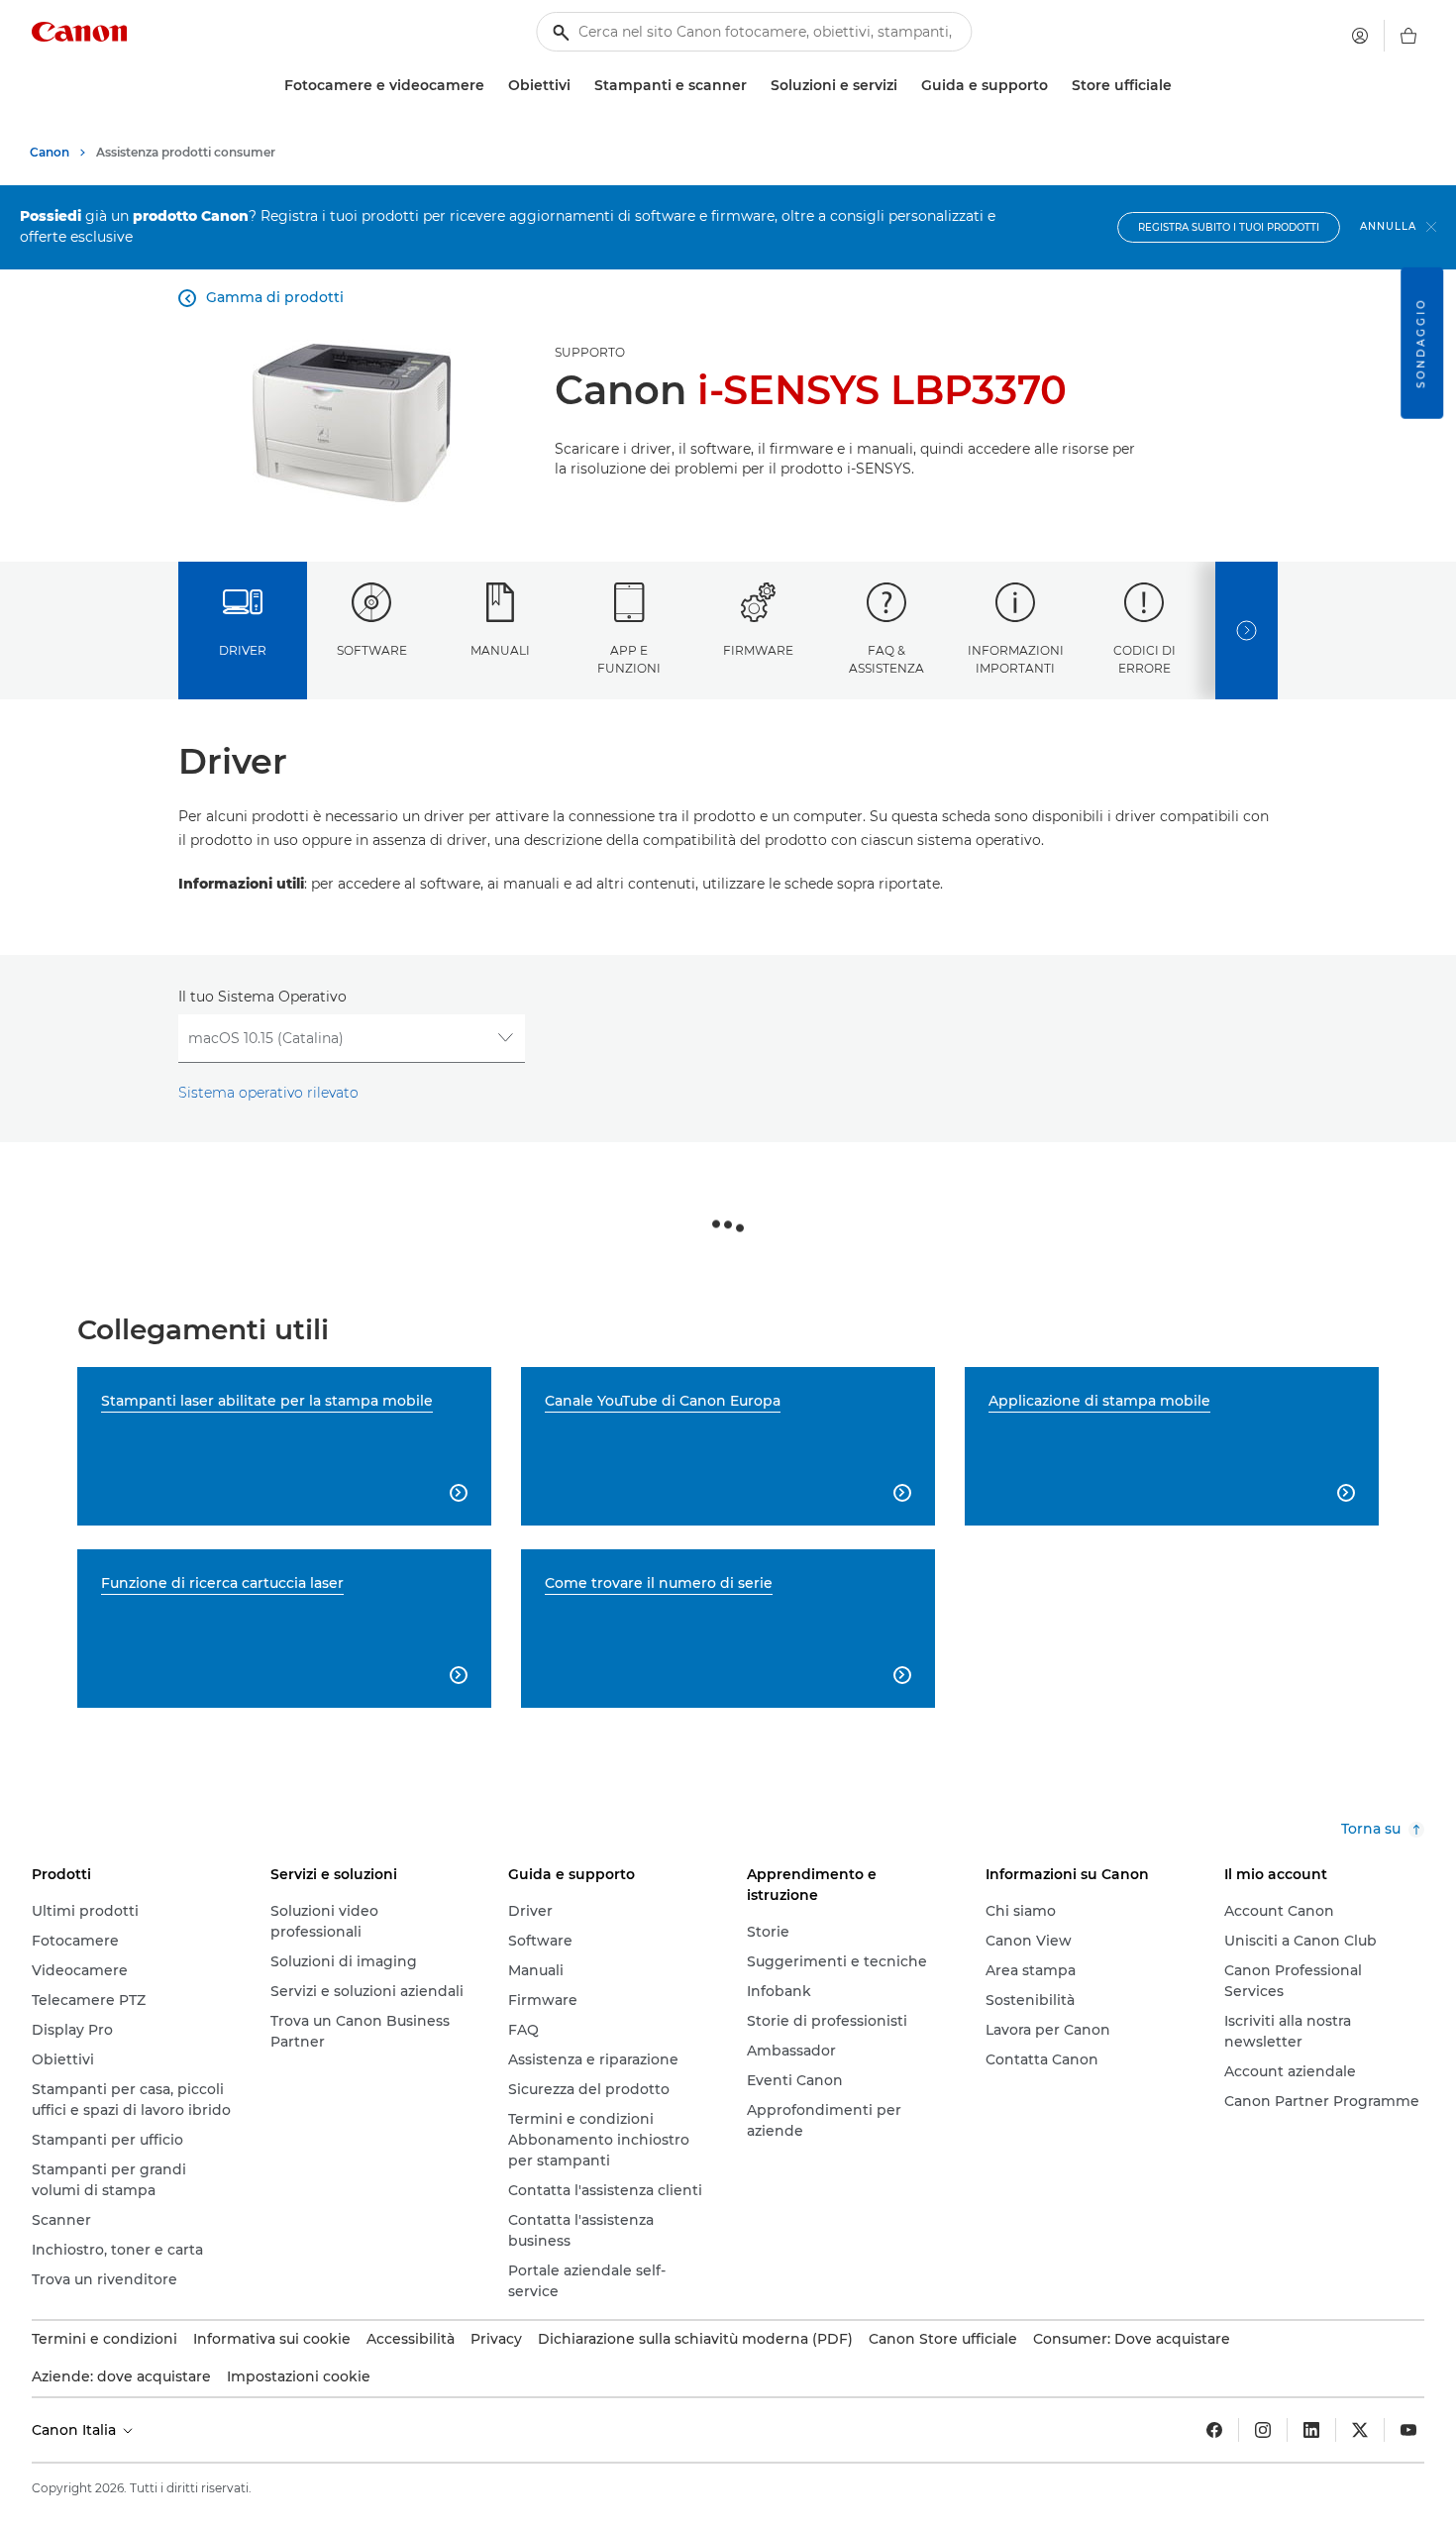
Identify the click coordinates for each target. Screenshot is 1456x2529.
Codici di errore (1144, 659)
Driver (243, 650)
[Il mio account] (1360, 36)
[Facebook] (1214, 2430)
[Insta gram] (1263, 2430)
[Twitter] (1360, 2430)
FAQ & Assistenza (886, 659)
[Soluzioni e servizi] (905, 86)
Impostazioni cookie (299, 2376)
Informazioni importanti (1016, 659)
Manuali (500, 650)
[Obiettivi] (578, 86)
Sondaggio (1421, 343)
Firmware (758, 650)
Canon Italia (76, 2430)
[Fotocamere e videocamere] (492, 86)
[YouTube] (1408, 2430)
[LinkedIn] (1311, 2430)
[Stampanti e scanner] (755, 86)
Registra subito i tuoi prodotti (1229, 227)
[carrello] (1408, 36)
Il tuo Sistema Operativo (262, 997)
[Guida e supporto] (1056, 86)
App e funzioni (629, 659)
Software (372, 650)
